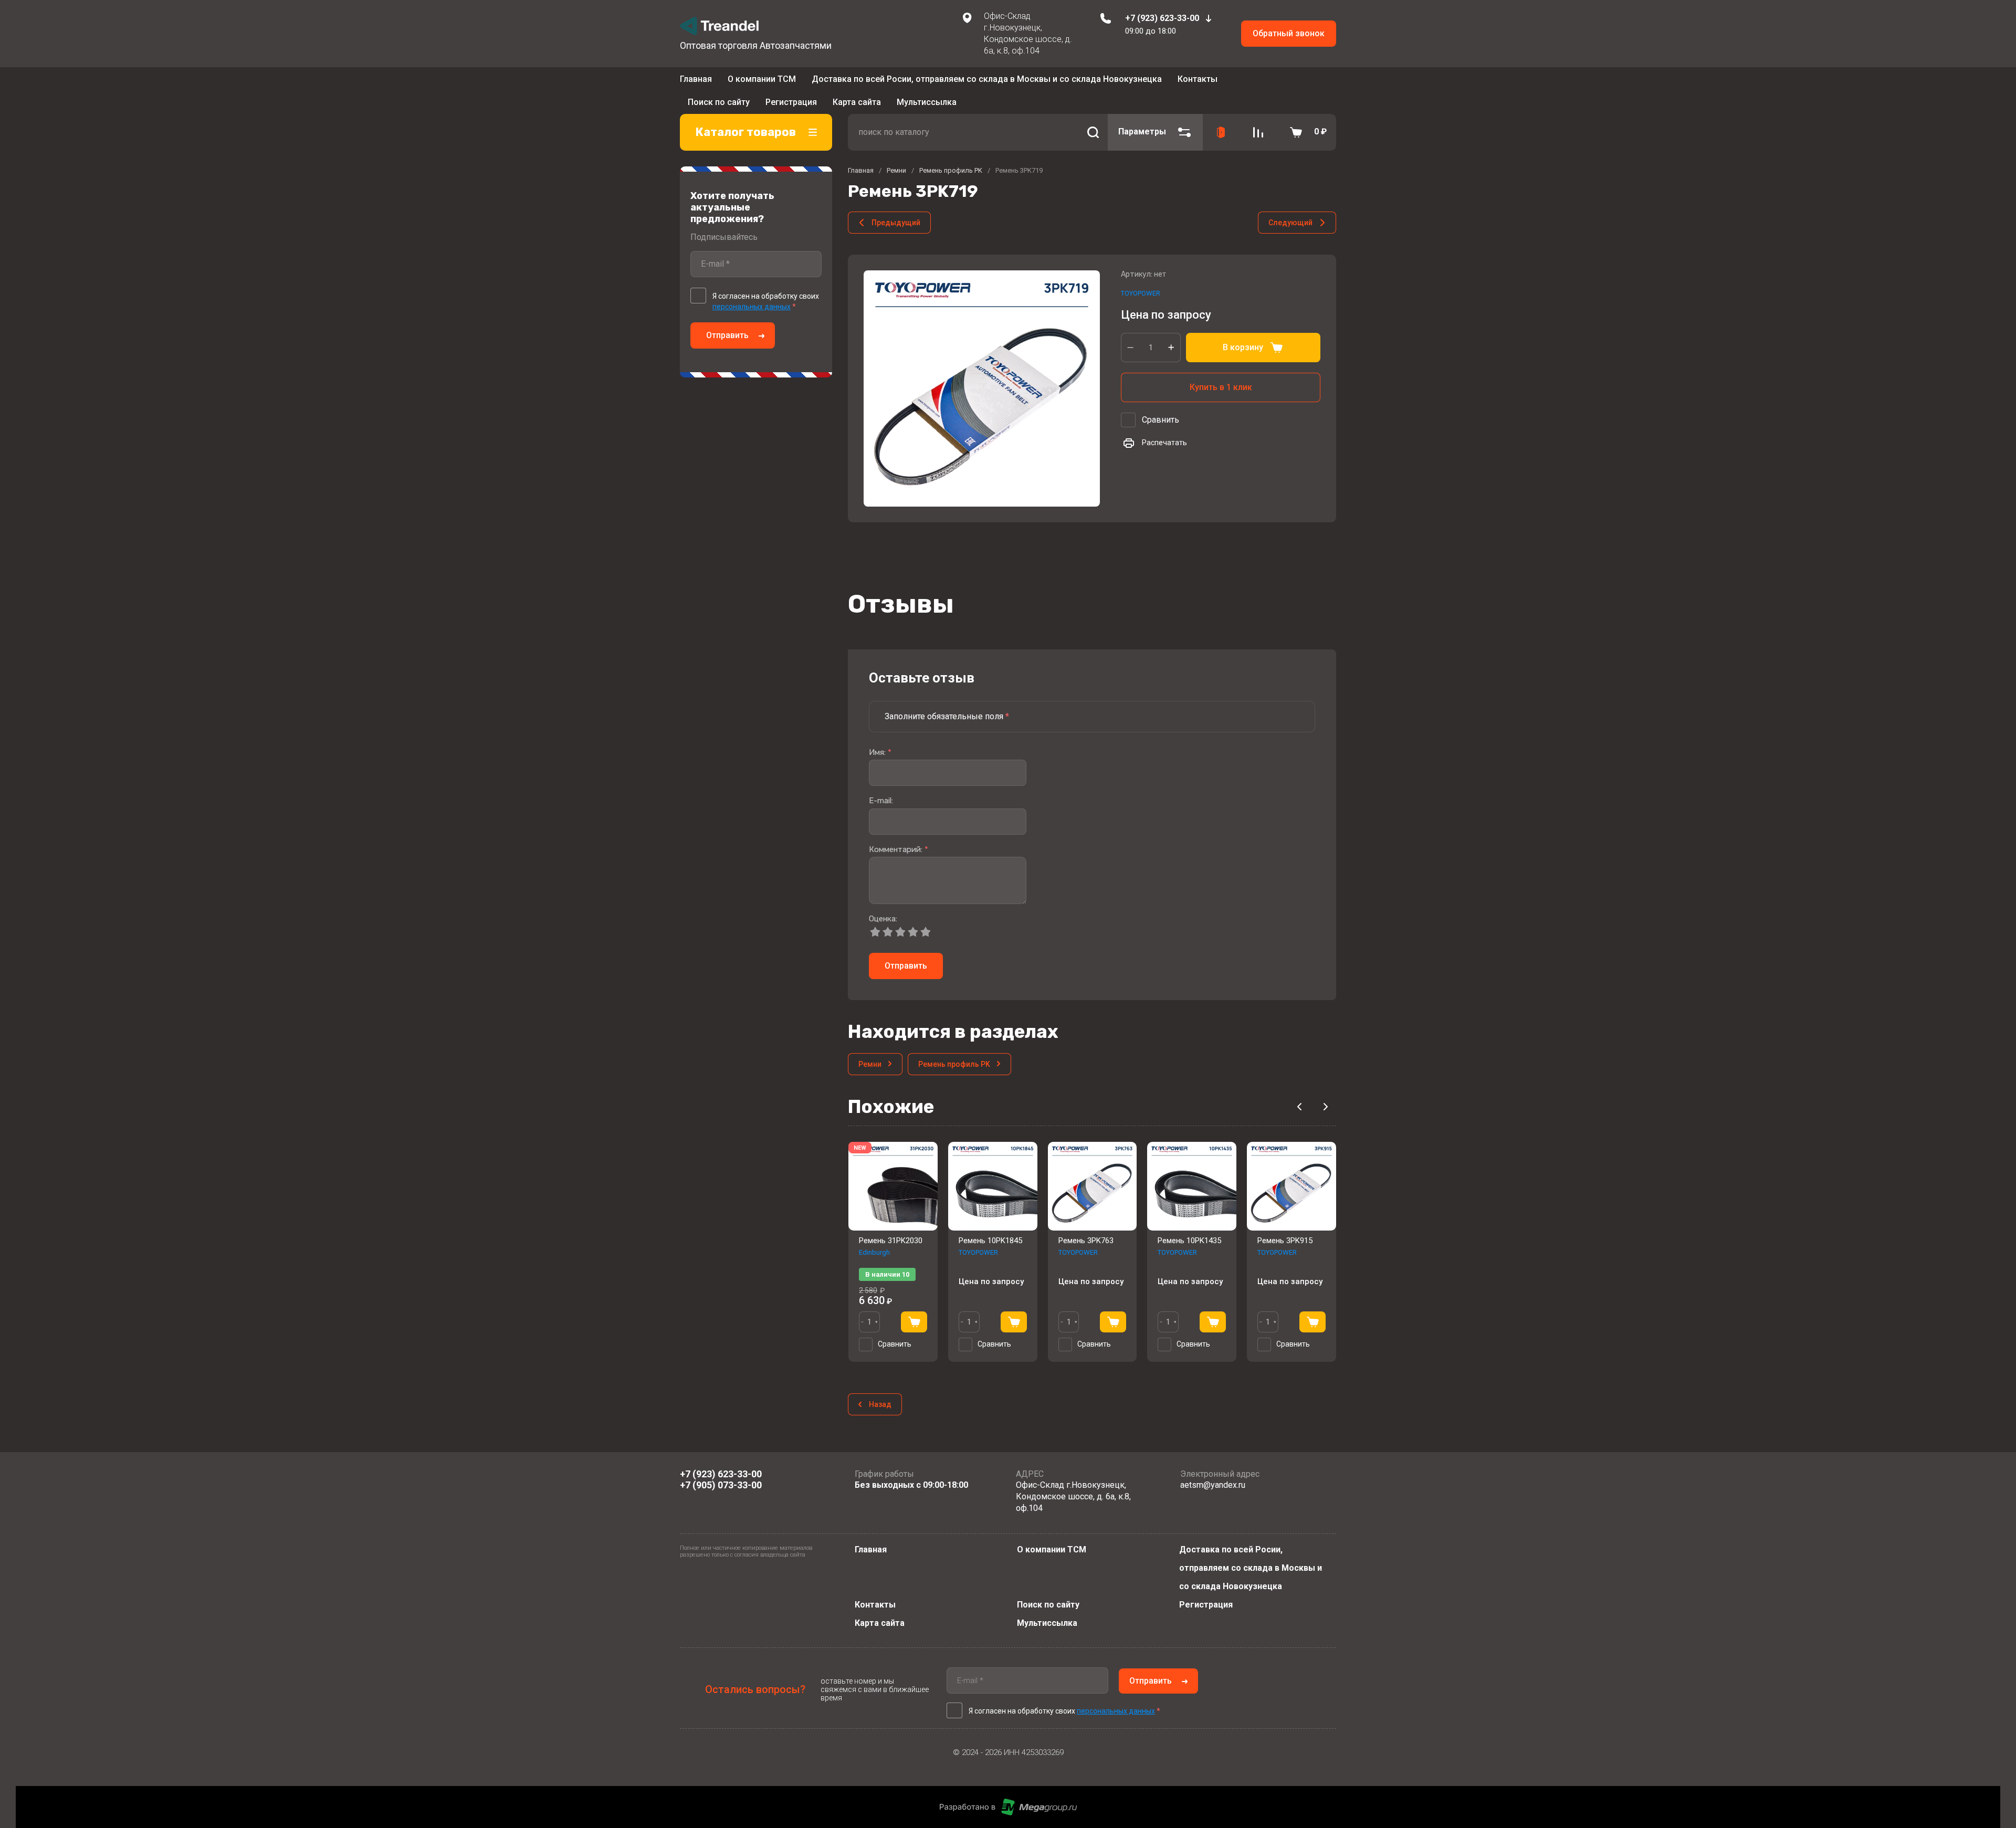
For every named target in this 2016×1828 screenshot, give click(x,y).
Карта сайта (880, 1623)
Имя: (880, 737)
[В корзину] (914, 1306)
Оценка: (883, 904)
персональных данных (752, 291)
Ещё (1231, 83)
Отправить (727, 320)
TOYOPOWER (1141, 278)
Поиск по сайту (1048, 1605)
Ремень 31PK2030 (891, 1225)
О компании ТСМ (762, 82)
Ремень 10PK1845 (990, 1225)
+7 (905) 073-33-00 (721, 1484)
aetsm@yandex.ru (1213, 1485)
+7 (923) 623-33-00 (1162, 18)
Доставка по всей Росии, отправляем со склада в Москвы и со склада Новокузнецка (987, 82)
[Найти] (1093, 117)
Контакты (1198, 82)
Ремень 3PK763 (1086, 1225)
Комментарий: (899, 834)
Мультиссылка (1047, 1623)
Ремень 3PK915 (1285, 1225)
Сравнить (1161, 405)
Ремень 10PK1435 (1189, 1225)
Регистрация (1206, 1605)
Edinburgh (874, 1237)
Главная (696, 82)
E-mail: (881, 786)
